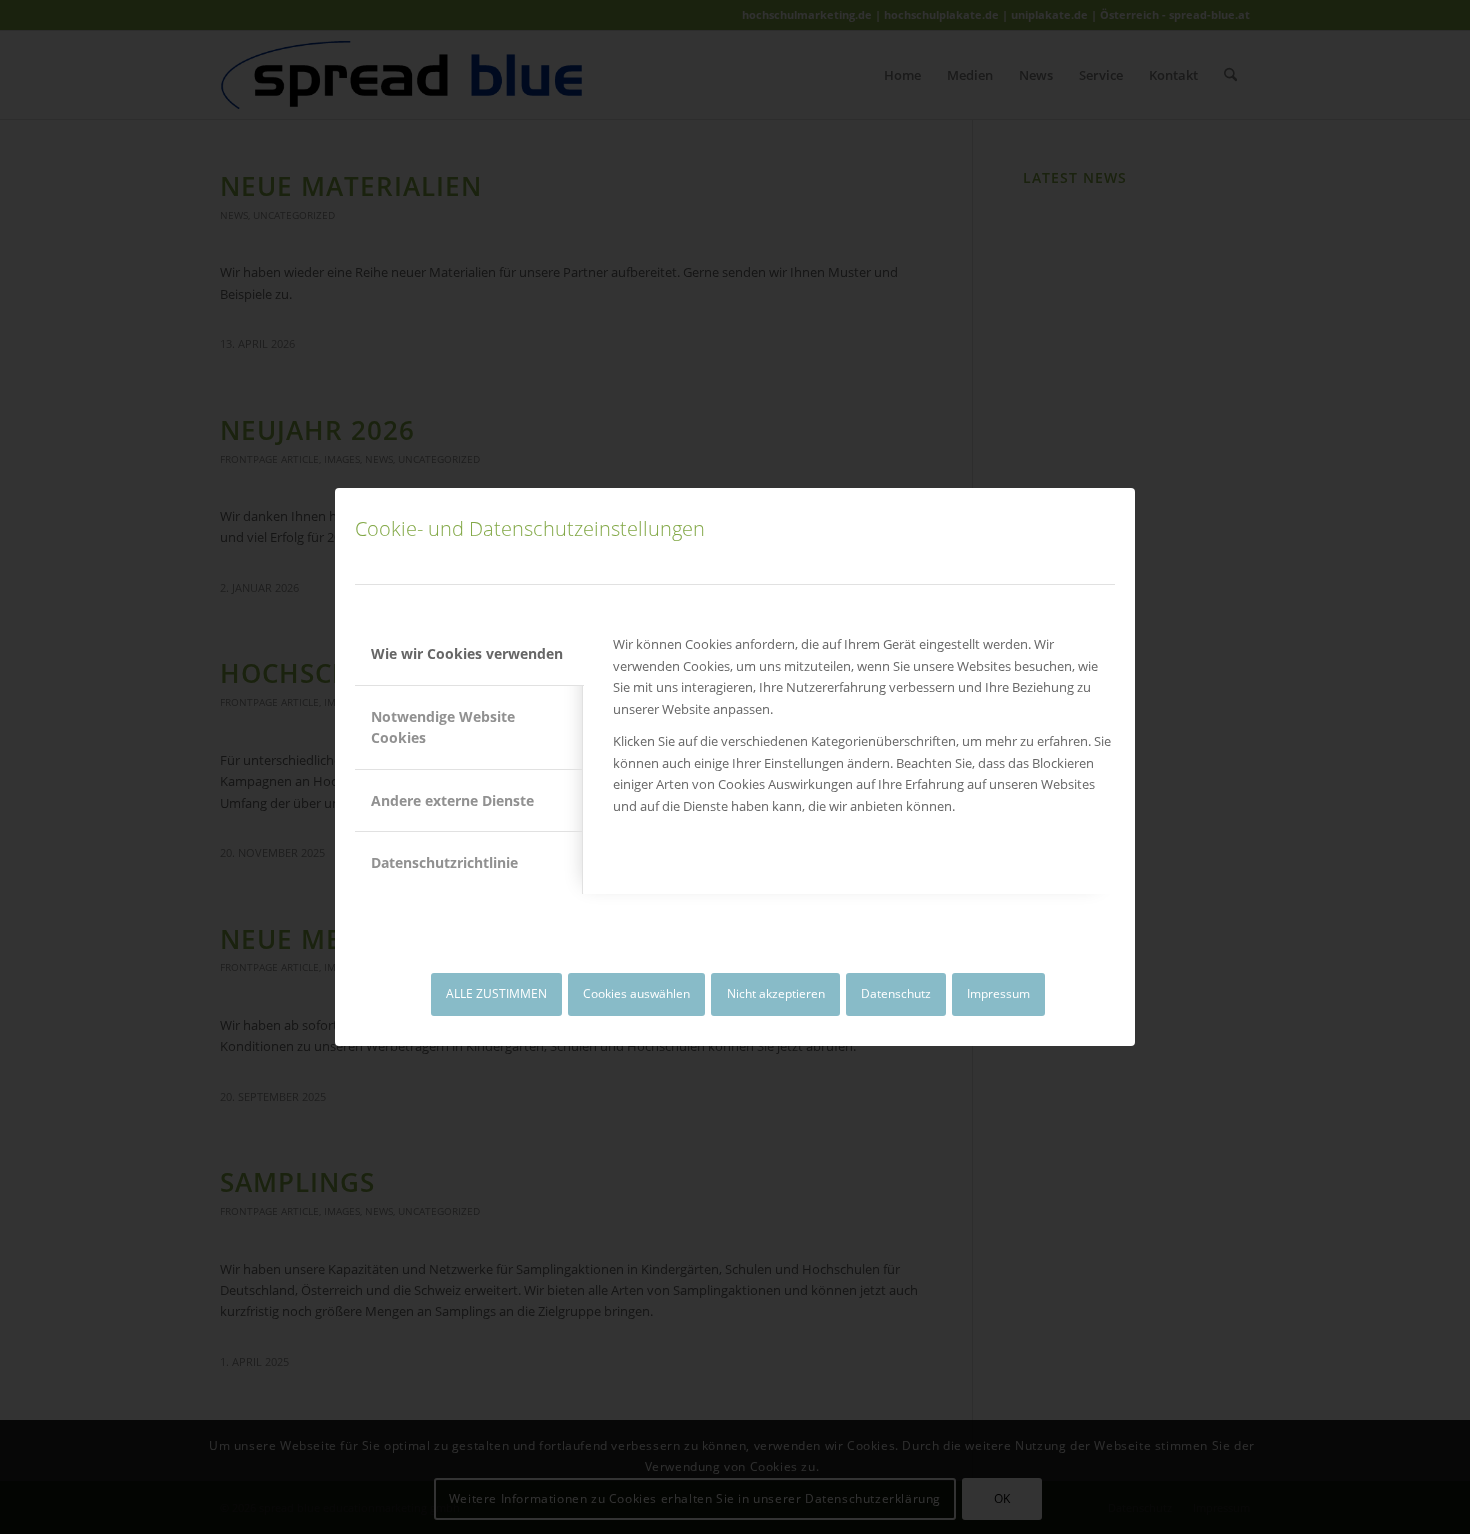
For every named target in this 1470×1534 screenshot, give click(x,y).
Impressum (998, 993)
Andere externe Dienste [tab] (452, 800)
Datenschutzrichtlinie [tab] (444, 862)
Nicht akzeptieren (776, 993)
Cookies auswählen (636, 993)
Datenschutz (896, 993)
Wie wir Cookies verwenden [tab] (467, 653)
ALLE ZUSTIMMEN (496, 993)
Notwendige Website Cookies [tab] (443, 727)
